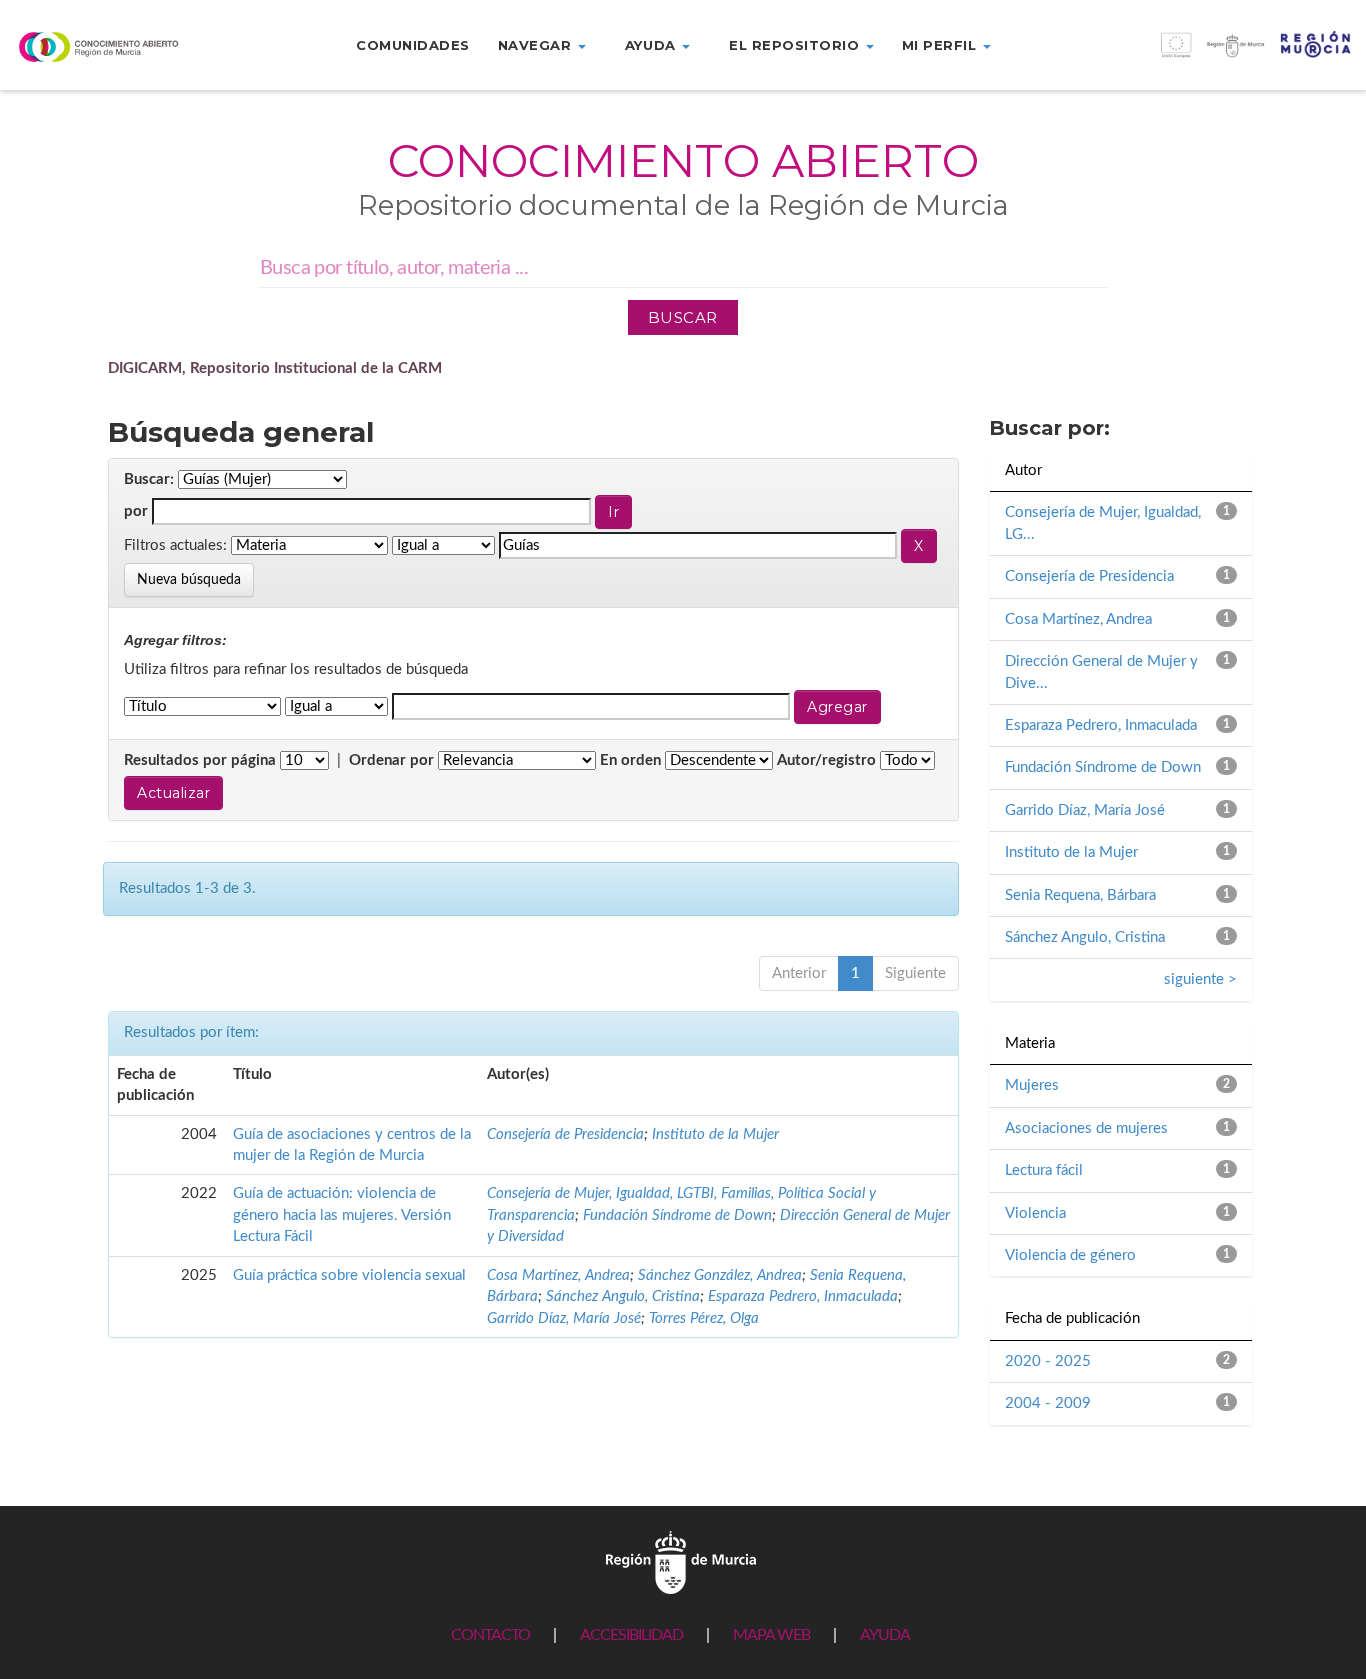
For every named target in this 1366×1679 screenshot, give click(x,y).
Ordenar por (391, 760)
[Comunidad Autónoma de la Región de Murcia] (681, 1561)
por (136, 511)
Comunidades (413, 45)
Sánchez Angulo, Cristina (623, 1296)
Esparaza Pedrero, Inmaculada (803, 1296)
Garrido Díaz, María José (564, 1318)
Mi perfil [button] (941, 45)
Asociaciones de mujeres (1086, 1128)
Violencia (1035, 1213)
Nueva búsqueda (189, 580)
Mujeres (1032, 1085)
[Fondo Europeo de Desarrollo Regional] (1195, 55)
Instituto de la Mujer (715, 1134)
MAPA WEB (771, 1635)
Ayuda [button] (652, 45)
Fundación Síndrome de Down (677, 1215)
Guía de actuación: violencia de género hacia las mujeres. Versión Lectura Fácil (342, 1215)
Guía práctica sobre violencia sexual (349, 1275)
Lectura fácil (1044, 1170)
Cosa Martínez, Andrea (558, 1275)
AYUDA (885, 1635)
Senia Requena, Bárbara (1080, 895)
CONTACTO (490, 1635)
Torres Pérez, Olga (704, 1318)
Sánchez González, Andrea (720, 1275)
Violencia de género (1070, 1255)
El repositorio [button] (796, 45)
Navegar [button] (537, 45)
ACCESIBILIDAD (631, 1635)
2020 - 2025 (1048, 1361)
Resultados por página (200, 760)
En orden (630, 760)
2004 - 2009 (1048, 1403)
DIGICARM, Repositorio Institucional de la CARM (275, 368)
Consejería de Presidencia (565, 1134)
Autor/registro (826, 760)
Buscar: (149, 479)
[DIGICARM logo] (114, 46)
